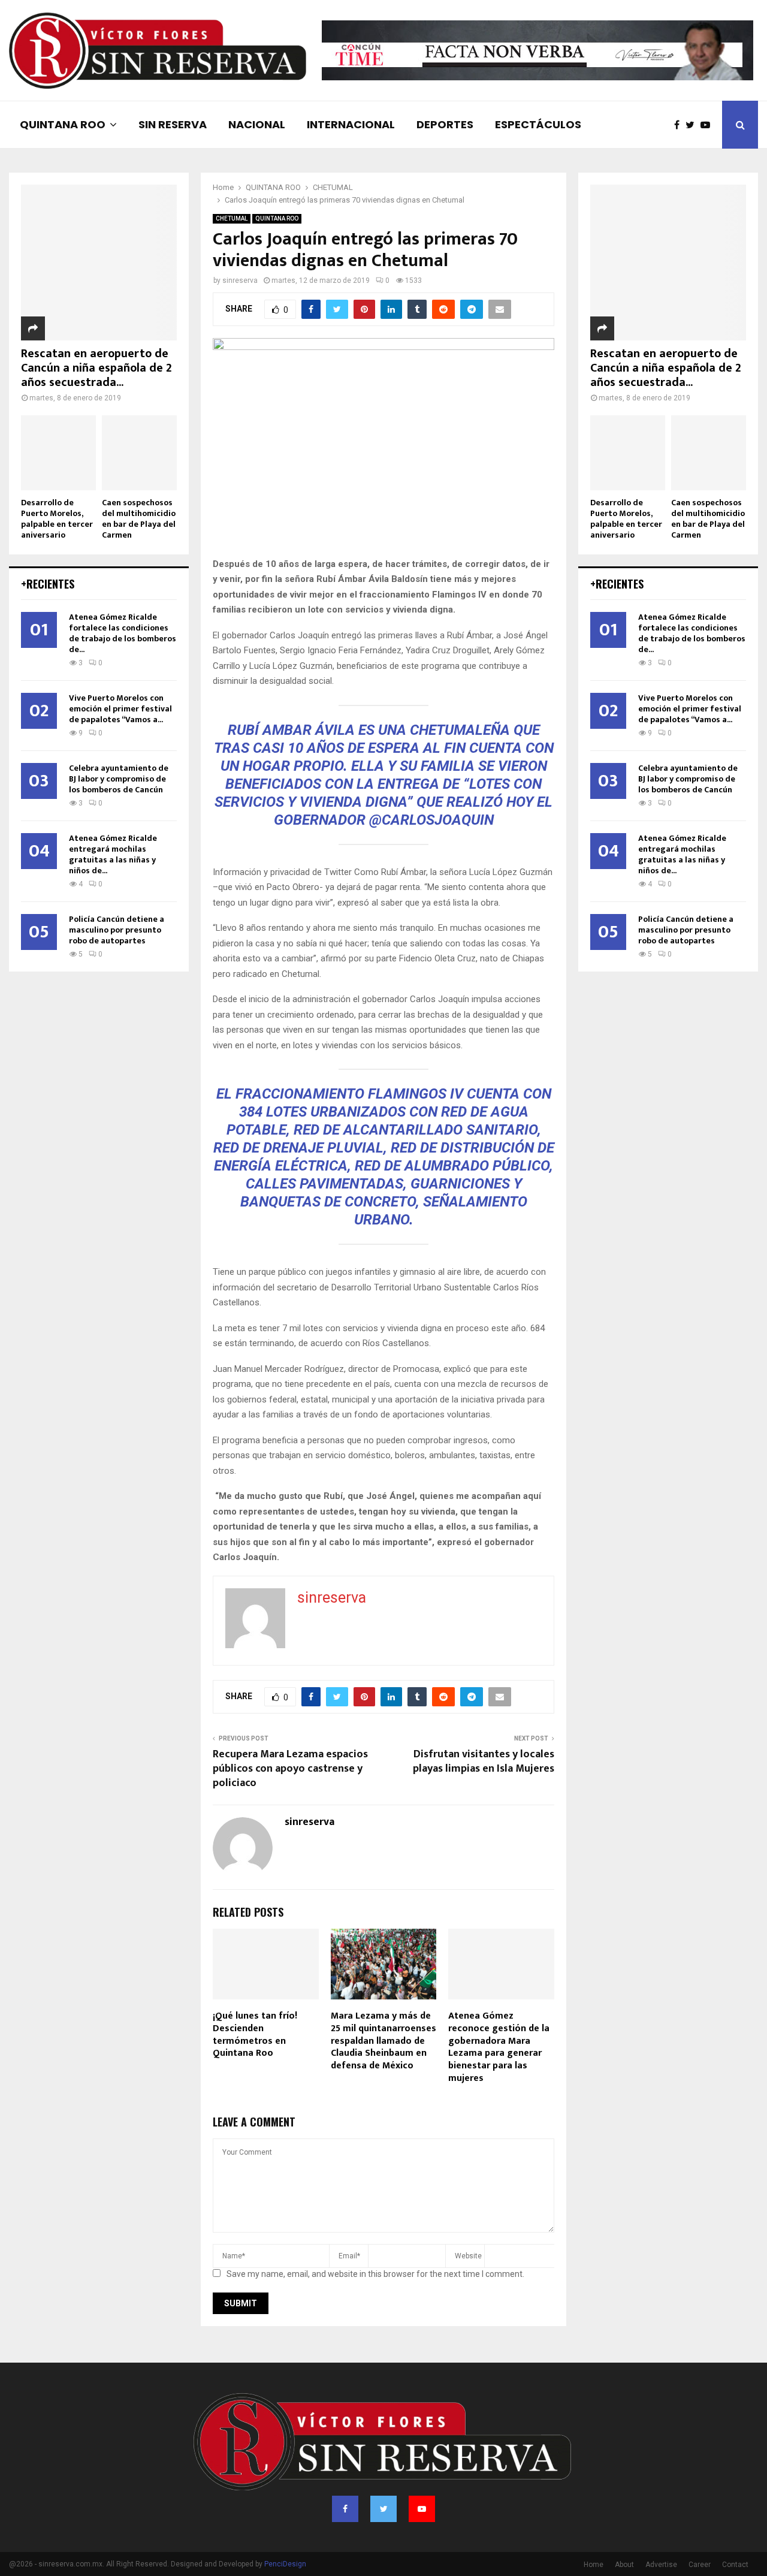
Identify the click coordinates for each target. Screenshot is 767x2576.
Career (700, 2565)
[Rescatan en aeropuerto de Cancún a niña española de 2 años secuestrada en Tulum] (99, 263)
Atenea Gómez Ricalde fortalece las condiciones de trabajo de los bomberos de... (123, 633)
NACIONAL (257, 124)
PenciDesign (285, 2564)
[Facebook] (680, 125)
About (624, 2565)
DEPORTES (445, 124)
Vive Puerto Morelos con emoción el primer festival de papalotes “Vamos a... (120, 709)
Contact (735, 2565)
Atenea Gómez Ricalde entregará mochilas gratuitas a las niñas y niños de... (113, 854)
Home (594, 2565)
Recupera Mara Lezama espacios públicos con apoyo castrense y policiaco (290, 1769)
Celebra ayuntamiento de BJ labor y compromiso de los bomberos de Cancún (119, 779)
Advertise (661, 2565)
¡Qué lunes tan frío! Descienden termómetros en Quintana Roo (255, 2034)
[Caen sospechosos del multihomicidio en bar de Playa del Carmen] (139, 453)
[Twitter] (693, 125)
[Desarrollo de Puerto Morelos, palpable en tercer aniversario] (58, 453)
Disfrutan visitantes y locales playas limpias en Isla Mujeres (484, 1761)
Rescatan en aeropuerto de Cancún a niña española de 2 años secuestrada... (96, 368)
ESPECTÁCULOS (538, 124)
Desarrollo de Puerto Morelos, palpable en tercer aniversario (57, 519)
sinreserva (240, 280)
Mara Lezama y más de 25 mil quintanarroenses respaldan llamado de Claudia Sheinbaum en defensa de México (383, 2041)
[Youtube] (708, 125)
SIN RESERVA (173, 124)
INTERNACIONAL (351, 124)
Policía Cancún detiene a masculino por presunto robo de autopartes (117, 930)
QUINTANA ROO (63, 124)
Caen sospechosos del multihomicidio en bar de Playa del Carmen (139, 519)
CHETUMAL (232, 218)
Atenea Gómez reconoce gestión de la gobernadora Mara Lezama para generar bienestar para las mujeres (499, 2047)
